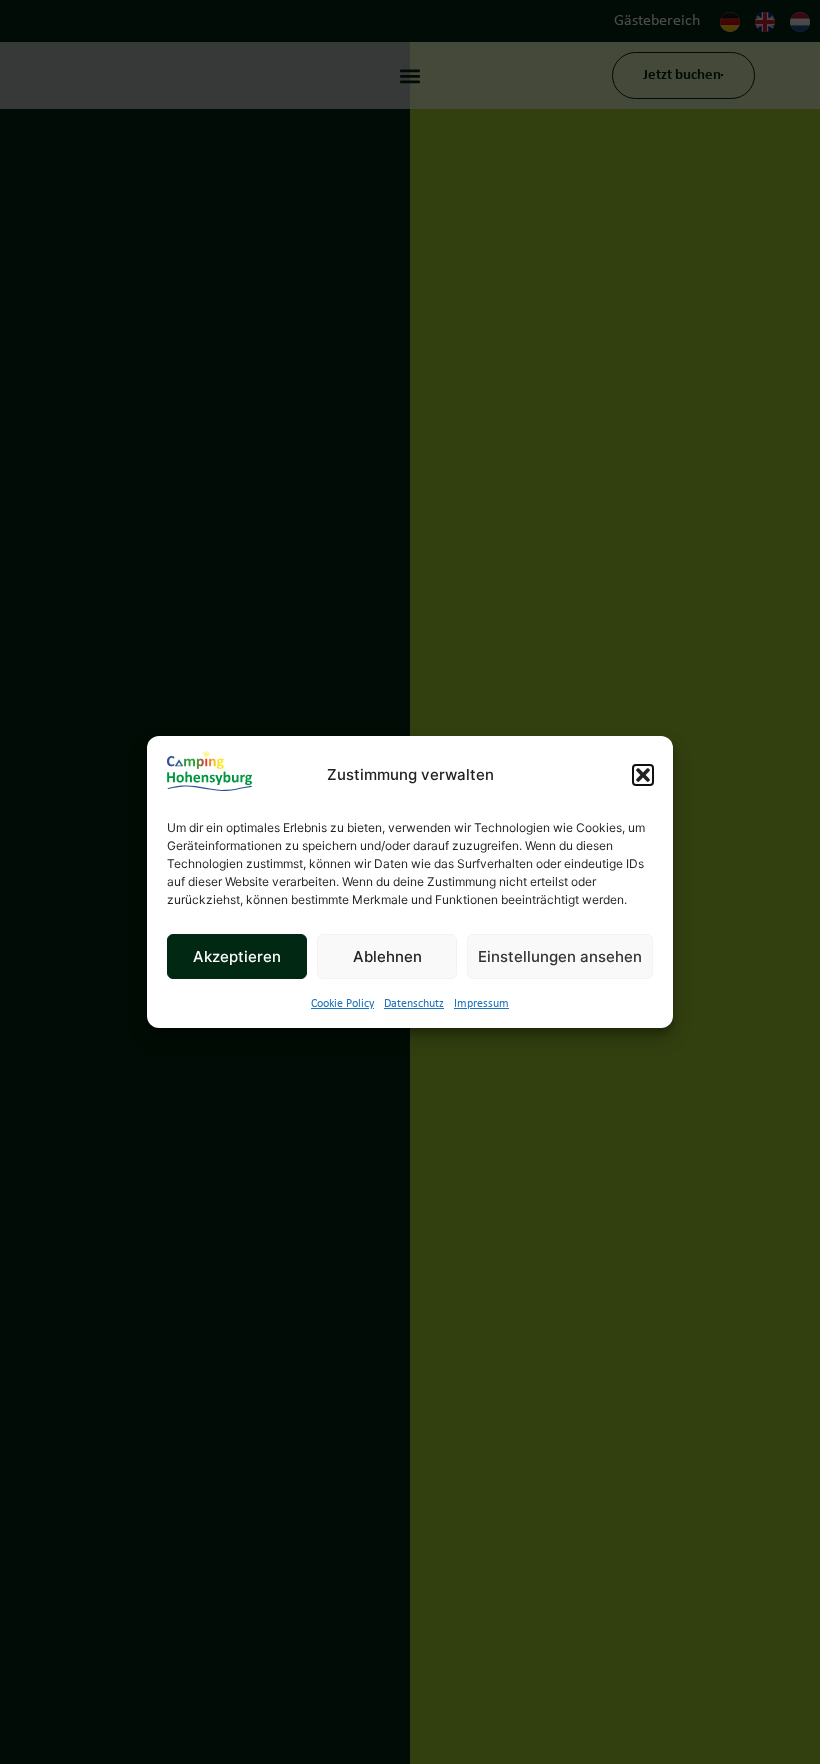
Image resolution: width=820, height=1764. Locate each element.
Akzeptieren (237, 956)
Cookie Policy (342, 1004)
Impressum (481, 1004)
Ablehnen (387, 956)
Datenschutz (414, 1004)
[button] (643, 775)
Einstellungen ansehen (560, 956)
